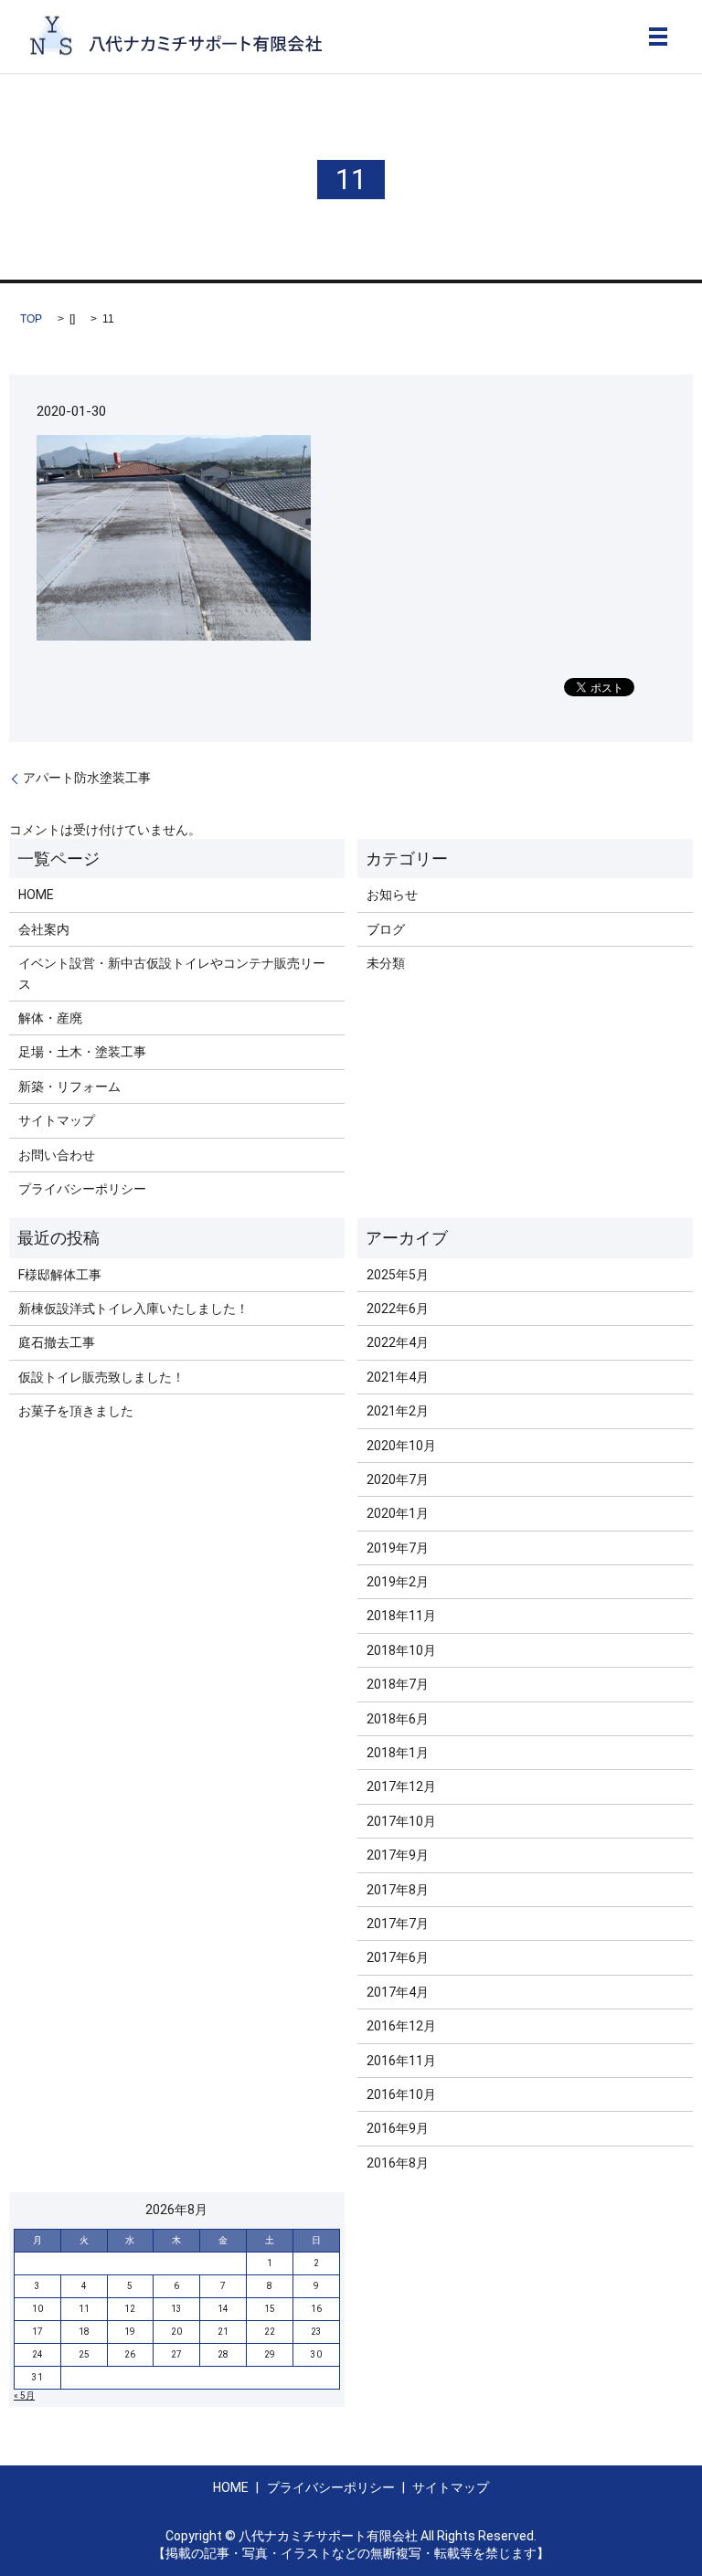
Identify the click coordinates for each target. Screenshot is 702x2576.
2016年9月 (398, 2128)
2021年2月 (398, 1411)
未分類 (386, 963)
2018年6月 (398, 1719)
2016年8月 (398, 2163)
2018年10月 (401, 1650)
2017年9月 (398, 1855)
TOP (31, 319)
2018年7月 (398, 1684)
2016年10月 (401, 2094)
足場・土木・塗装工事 (82, 1052)
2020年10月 (401, 1446)
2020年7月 (398, 1479)
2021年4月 (398, 1377)
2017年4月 (398, 1992)
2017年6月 (398, 1957)
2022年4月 (398, 1342)
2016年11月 (401, 2061)
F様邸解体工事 (60, 1275)
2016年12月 (401, 2026)
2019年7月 (398, 1548)
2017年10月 (401, 1821)
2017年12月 (401, 1786)
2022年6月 (398, 1309)
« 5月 (24, 2396)
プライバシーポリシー (82, 1189)
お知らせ (392, 895)
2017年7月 (398, 1924)
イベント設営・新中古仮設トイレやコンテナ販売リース (172, 973)
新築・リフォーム (69, 1087)
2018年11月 (401, 1616)
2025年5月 (398, 1275)
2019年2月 (398, 1582)
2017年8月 (398, 1890)
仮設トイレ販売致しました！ (101, 1377)
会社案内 (44, 929)
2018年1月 (398, 1753)
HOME (36, 895)
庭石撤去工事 (57, 1342)
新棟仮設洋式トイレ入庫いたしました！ (133, 1309)
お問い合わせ (57, 1155)
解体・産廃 (50, 1018)
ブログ (386, 929)
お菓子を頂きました (76, 1411)
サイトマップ (57, 1120)
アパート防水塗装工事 (87, 778)
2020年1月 (398, 1513)
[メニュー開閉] (658, 37)
